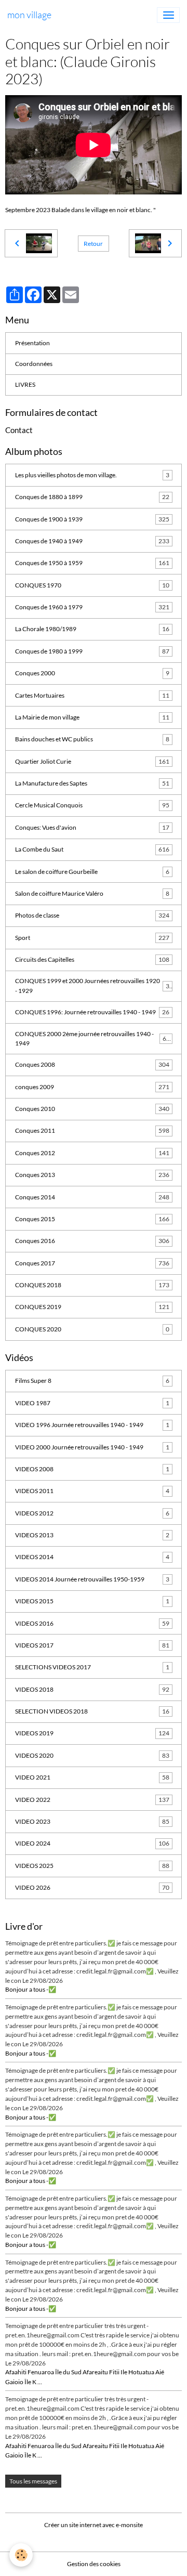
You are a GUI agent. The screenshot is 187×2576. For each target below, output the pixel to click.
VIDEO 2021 (92, 1777)
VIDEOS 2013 (92, 1535)
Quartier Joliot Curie (92, 761)
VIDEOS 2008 (92, 1469)
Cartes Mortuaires (92, 695)
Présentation (32, 343)
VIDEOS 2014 (92, 1557)
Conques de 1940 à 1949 (92, 541)
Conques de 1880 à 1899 (92, 497)
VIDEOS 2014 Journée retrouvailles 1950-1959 (92, 1579)
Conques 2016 (92, 1241)
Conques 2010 (92, 1109)
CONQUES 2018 (92, 1285)
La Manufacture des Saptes (92, 783)
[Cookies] (21, 2555)
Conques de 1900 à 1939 (92, 519)
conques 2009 (92, 1087)
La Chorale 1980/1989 (92, 629)
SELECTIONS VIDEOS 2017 (92, 1667)
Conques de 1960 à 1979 (92, 607)
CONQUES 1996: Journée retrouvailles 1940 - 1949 (92, 1012)
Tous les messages (33, 2481)
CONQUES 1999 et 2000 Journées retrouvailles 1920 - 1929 (92, 985)
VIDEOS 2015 (92, 1601)
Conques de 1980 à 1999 (92, 651)
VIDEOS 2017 (92, 1645)
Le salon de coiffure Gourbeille (92, 872)
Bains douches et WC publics (92, 739)
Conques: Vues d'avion (92, 827)
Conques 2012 (92, 1153)
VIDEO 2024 (92, 1843)
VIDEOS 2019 (92, 1733)
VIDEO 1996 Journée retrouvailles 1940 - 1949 (92, 1425)
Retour (93, 244)
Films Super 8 (92, 1381)
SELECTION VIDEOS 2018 (92, 1711)
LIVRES (25, 384)
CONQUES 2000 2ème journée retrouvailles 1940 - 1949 (92, 1038)
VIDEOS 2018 (92, 1689)
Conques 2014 (92, 1197)
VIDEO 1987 (92, 1403)
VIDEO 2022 (92, 1800)
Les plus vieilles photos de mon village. (92, 475)
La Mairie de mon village (92, 717)
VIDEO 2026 (92, 1887)
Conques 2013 (92, 1175)
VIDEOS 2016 (92, 1623)
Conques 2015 (92, 1219)
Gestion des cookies (94, 2564)
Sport (92, 938)
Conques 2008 (92, 1064)
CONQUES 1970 (92, 585)
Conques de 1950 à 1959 (92, 563)
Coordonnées (34, 364)
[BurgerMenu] (168, 15)
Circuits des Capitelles (92, 959)
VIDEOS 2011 (92, 1491)
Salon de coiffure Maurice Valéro (92, 893)
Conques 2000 (92, 673)
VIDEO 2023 (92, 1821)
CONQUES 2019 (92, 1307)
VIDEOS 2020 (92, 1755)
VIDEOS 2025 (92, 1866)
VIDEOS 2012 (92, 1513)
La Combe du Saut (92, 849)
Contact (19, 430)
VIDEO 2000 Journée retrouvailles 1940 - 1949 (92, 1447)
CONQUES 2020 (92, 1329)
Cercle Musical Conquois (92, 805)
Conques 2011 (92, 1130)
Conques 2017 (92, 1263)
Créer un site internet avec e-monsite (94, 2525)
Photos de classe (92, 915)
